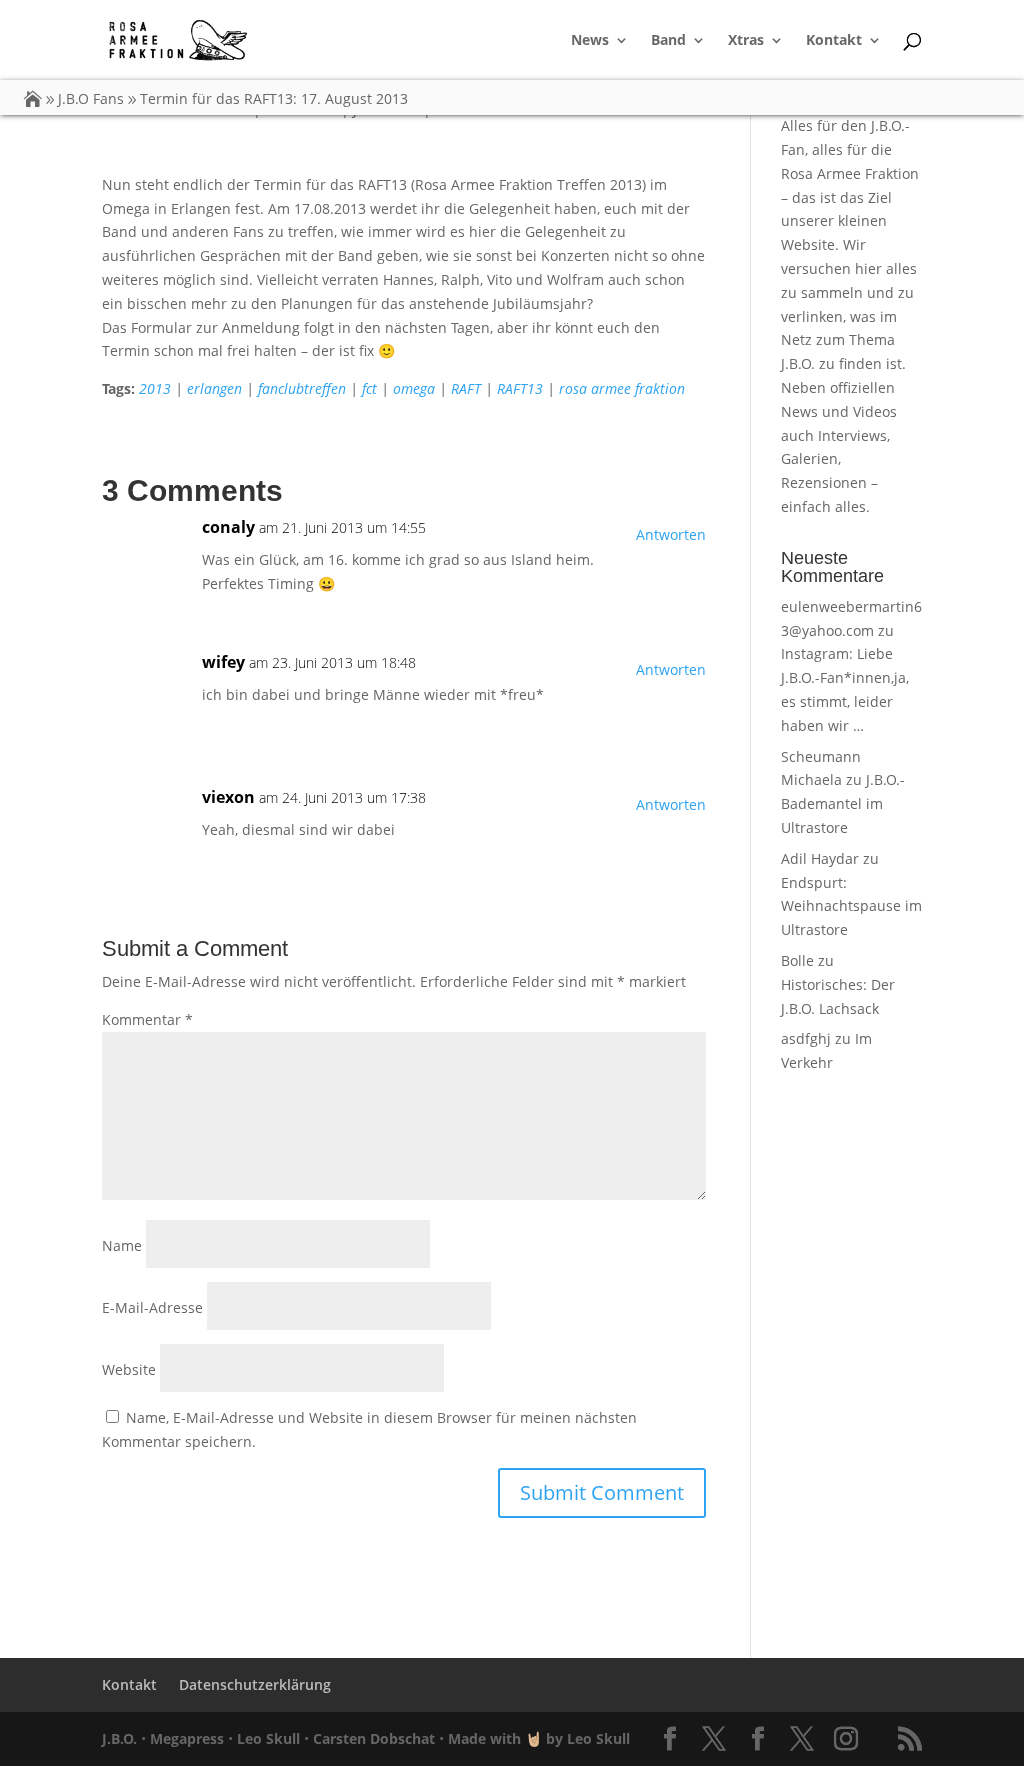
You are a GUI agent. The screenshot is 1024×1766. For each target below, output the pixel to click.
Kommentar (147, 1019)
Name (122, 1245)
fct (369, 388)
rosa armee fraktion (622, 388)
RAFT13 (520, 388)
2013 (155, 388)
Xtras (746, 41)
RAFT (466, 388)
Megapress (187, 1738)
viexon (228, 797)
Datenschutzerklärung (255, 1684)
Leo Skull (268, 1738)
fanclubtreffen (302, 388)
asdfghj (806, 1038)
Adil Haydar (820, 858)
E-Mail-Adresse (152, 1307)
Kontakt (834, 41)
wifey (223, 662)
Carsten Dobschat (374, 1738)
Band (668, 41)
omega (414, 388)
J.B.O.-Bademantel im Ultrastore (843, 803)
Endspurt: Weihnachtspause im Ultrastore (851, 906)
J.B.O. (119, 1738)
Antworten (671, 534)
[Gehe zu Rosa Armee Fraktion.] (33, 98)
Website (129, 1369)
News (590, 41)
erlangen (214, 388)
